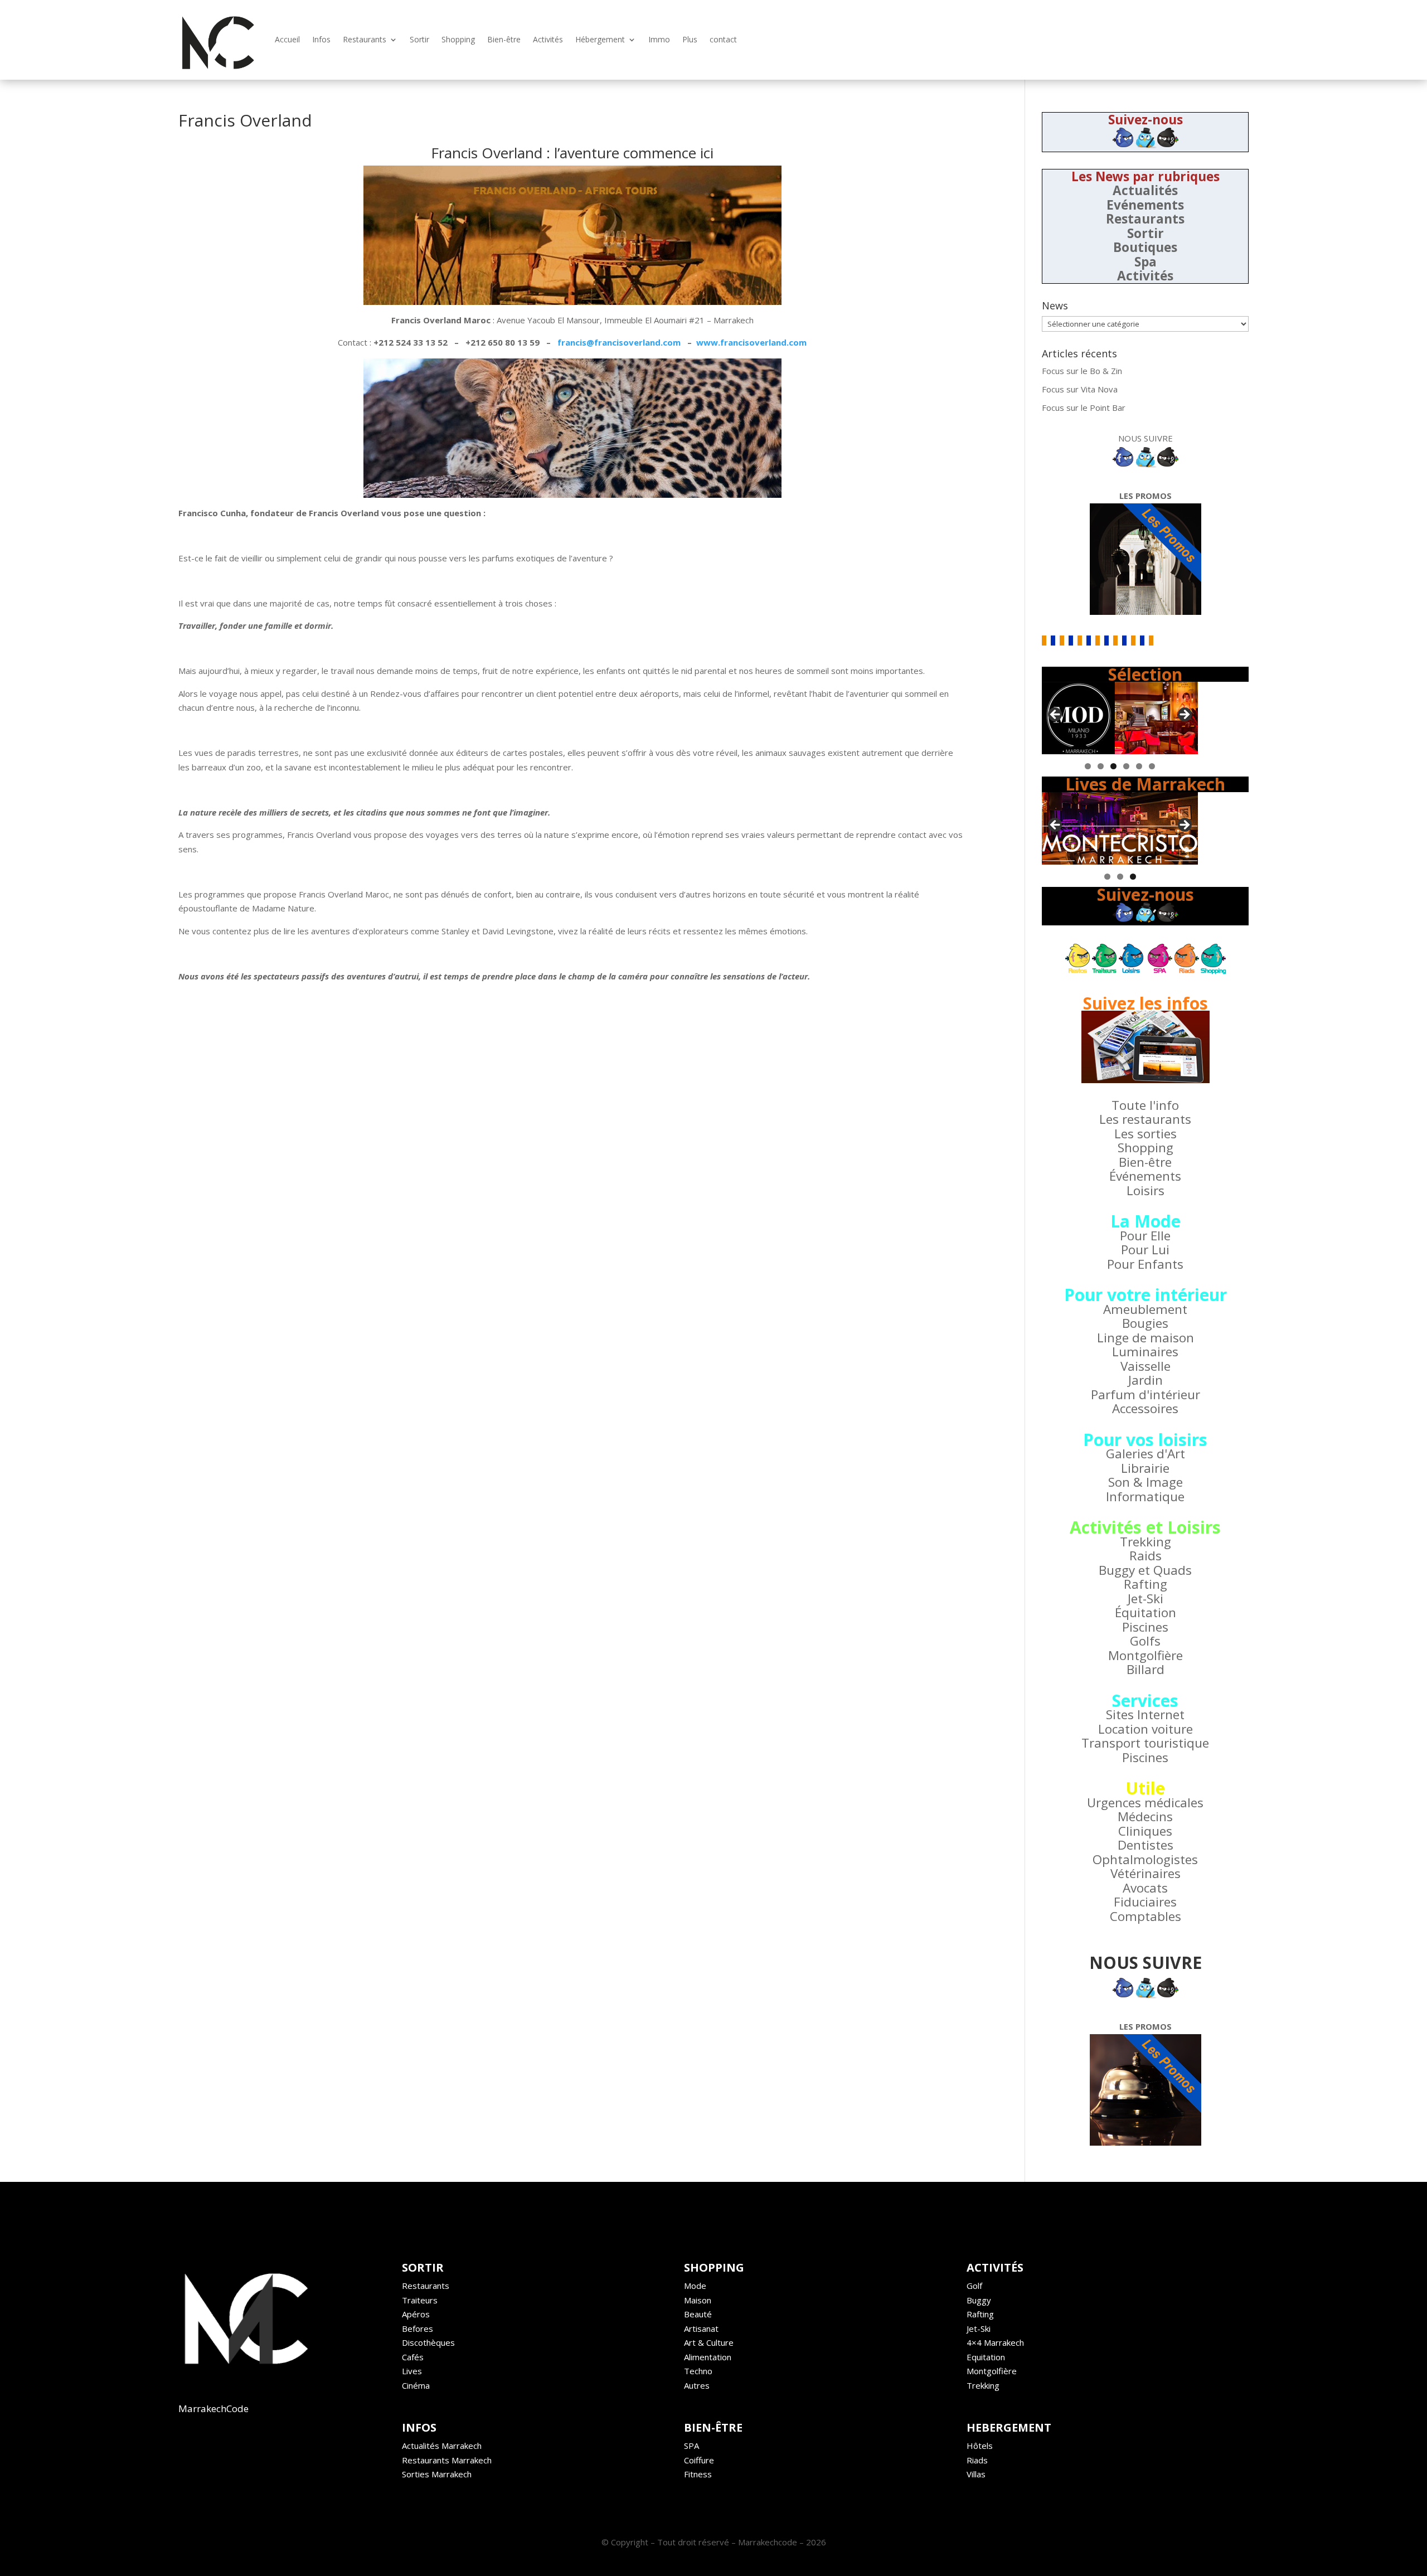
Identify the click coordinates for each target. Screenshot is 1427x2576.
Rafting (1146, 1584)
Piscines (1145, 1627)
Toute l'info (1145, 1105)
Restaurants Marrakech (447, 2460)
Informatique (1145, 1496)
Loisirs (1146, 1190)
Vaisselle (1146, 1366)
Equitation (986, 2357)
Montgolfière (1146, 1655)
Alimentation (708, 2357)
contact (723, 39)
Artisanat (701, 2328)
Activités (548, 39)
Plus (690, 39)
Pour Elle (1145, 1236)
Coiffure (699, 2460)
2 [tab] (1101, 766)
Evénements (1145, 205)
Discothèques (428, 2342)
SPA (691, 2446)
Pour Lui (1145, 1250)
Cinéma (416, 2385)
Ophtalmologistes (1145, 1859)
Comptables (1146, 1916)
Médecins (1145, 1816)
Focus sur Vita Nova (1080, 389)
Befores (418, 2328)
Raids (1146, 1556)
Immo (659, 39)
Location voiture (1146, 1729)
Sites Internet (1145, 1714)
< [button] (1056, 715)
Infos (321, 39)
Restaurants (365, 39)
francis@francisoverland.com (619, 342)
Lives (412, 2371)
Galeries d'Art (1146, 1454)
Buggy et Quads (1145, 1570)
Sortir (419, 39)
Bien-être (504, 39)
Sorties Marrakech (437, 2474)
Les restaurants (1145, 1119)
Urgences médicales (1145, 1803)
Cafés (413, 2357)
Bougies (1145, 1323)
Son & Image (1146, 1482)
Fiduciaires (1145, 1902)
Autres (697, 2385)
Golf (974, 2286)
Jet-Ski (1146, 1599)
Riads (977, 2460)
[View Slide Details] (1120, 718)
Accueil (287, 39)
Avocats (1145, 1888)
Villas (976, 2474)
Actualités (1145, 190)
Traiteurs (420, 2300)
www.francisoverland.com (751, 342)
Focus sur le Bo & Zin (1082, 371)
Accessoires (1145, 1408)
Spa (1146, 262)
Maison (698, 2300)
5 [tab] (1139, 766)
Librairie (1145, 1468)
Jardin (1146, 1380)
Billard (1146, 1669)
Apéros (416, 2314)
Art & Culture (709, 2342)
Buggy (979, 2300)
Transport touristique (1145, 1743)
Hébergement (600, 39)
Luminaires (1145, 1352)
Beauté (698, 2314)
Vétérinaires (1146, 1873)
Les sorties (1146, 1134)
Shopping (458, 39)
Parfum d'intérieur (1146, 1394)
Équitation (1146, 1612)
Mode (695, 2286)
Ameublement (1145, 1309)
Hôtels (980, 2446)
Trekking (1146, 1542)
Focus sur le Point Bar (1084, 407)
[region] (1120, 718)
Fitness (698, 2474)
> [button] (1184, 715)
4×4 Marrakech (995, 2342)
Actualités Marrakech (442, 2446)
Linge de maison (1146, 1338)
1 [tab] (1088, 766)
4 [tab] (1126, 766)
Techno (698, 2371)
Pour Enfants (1145, 1264)
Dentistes (1146, 1845)
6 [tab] (1152, 766)
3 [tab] (1113, 766)
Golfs (1145, 1641)
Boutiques (1145, 247)
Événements (1145, 1176)
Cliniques (1145, 1831)
